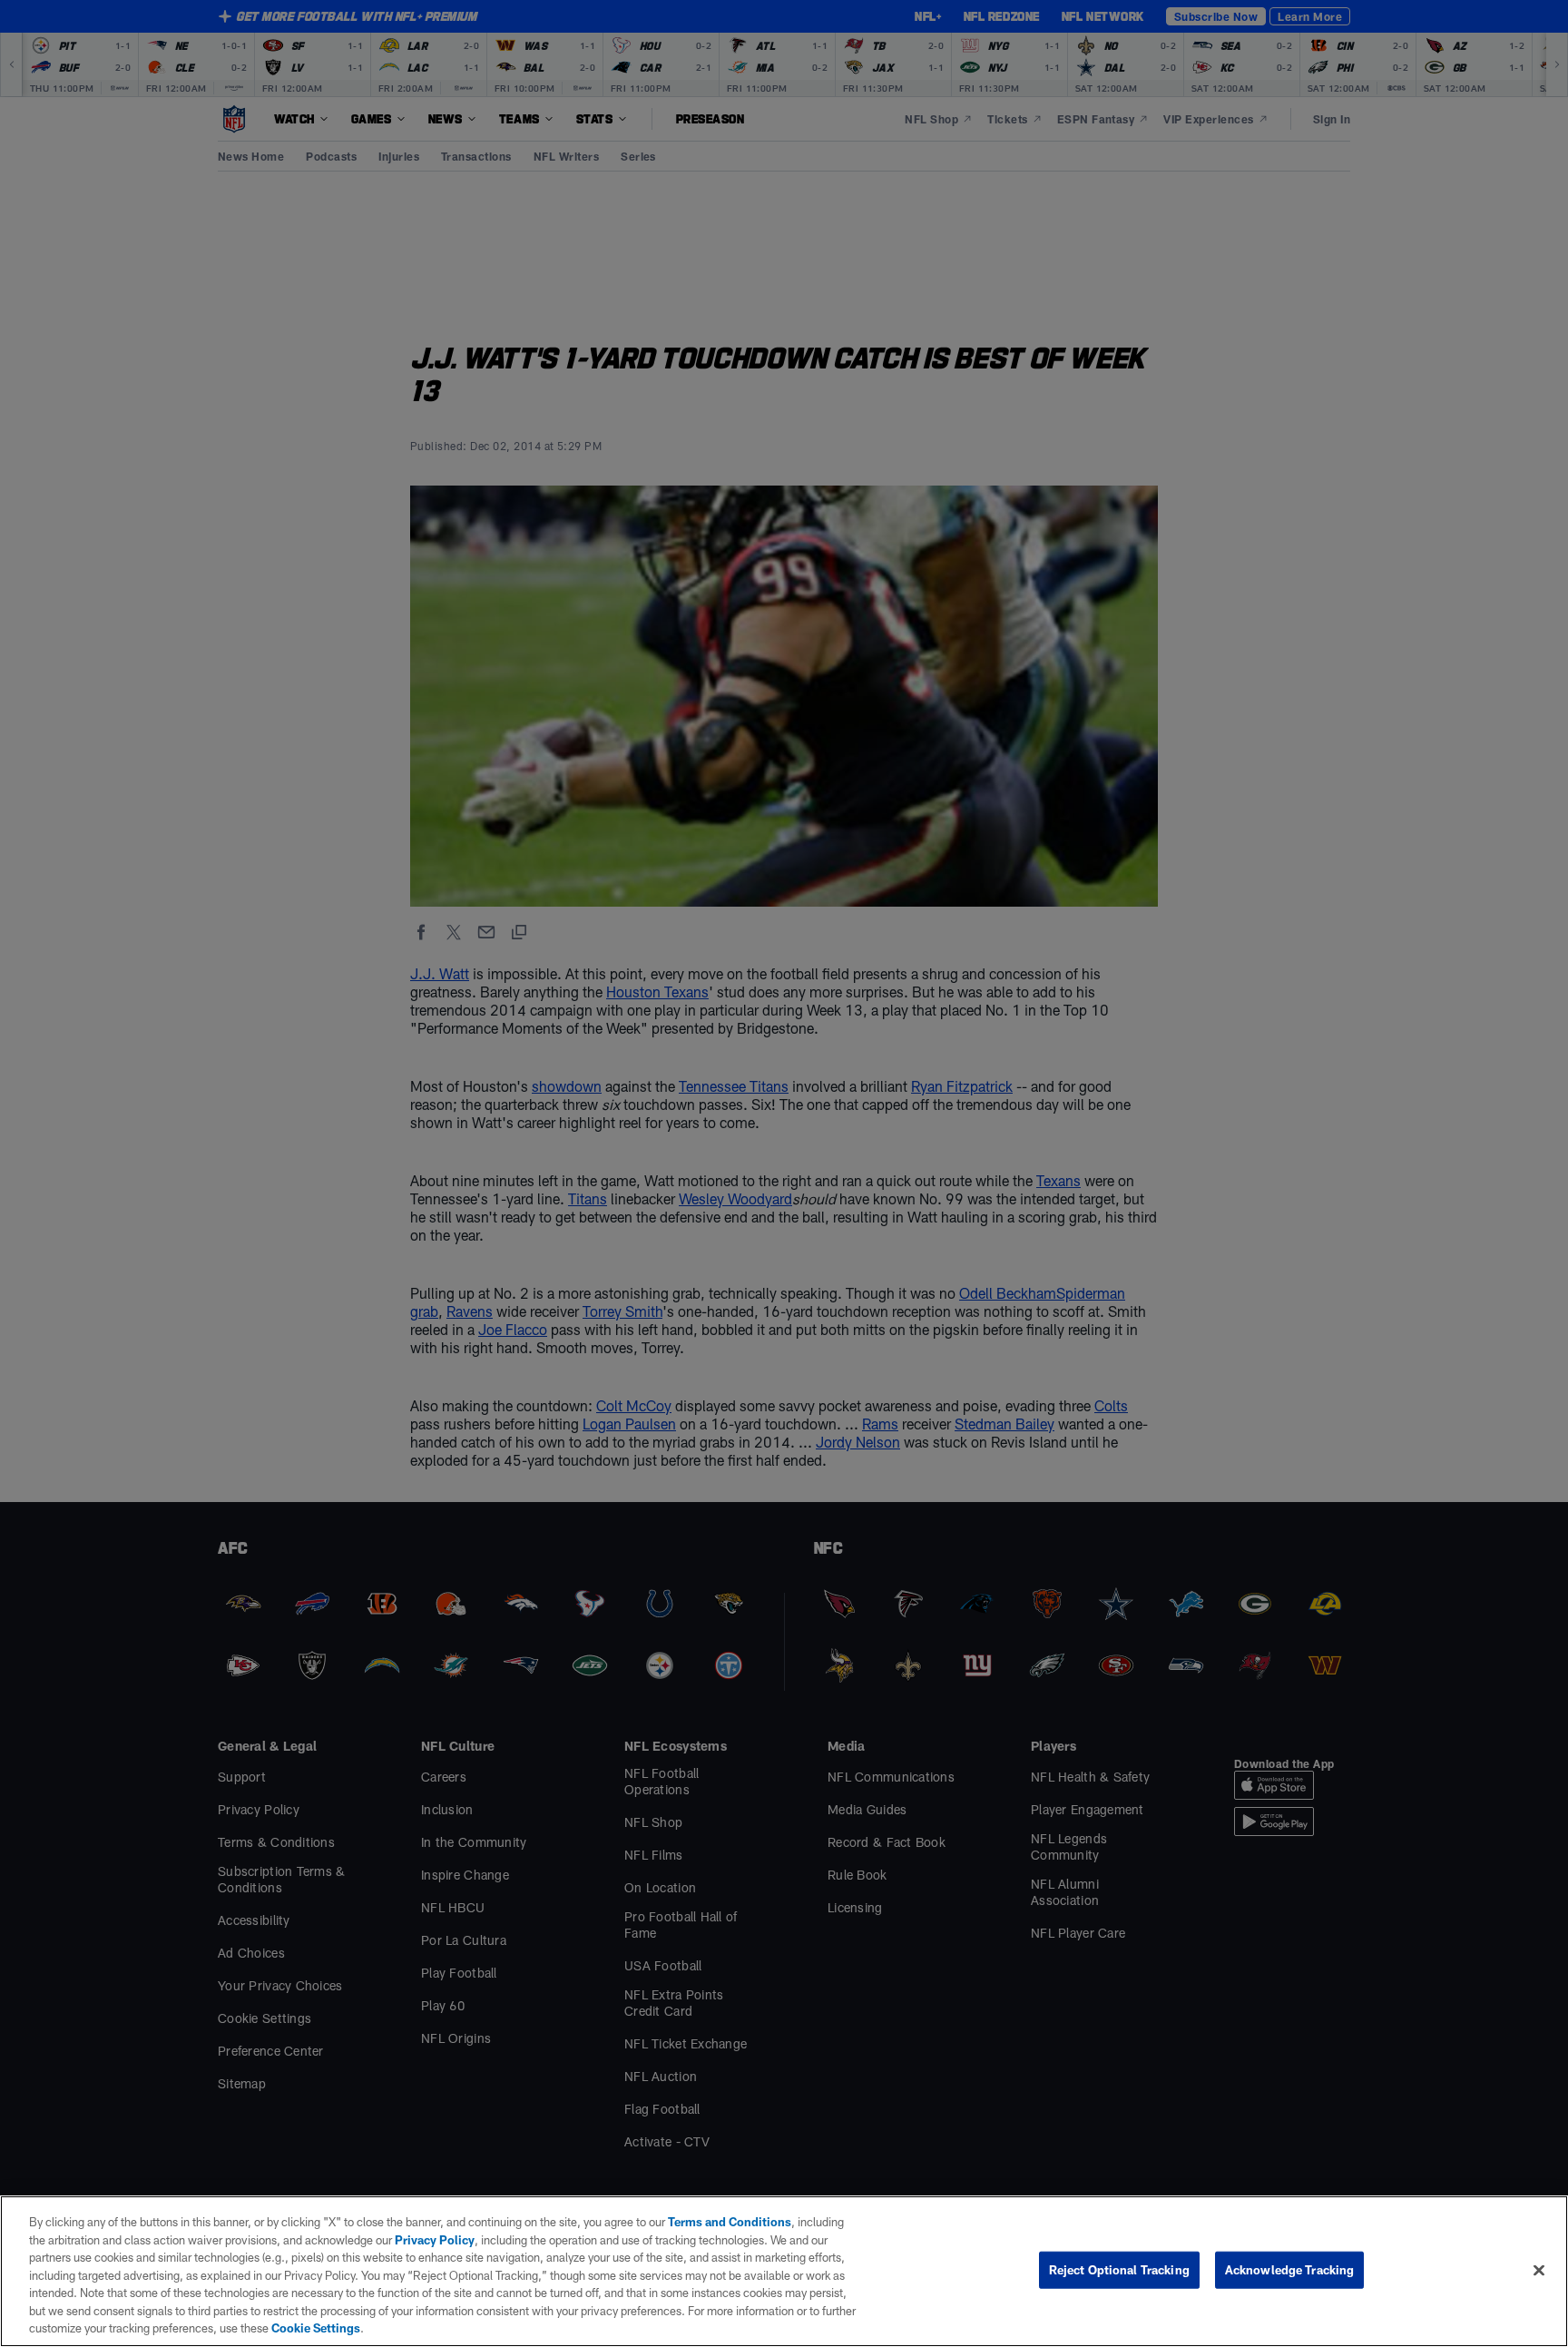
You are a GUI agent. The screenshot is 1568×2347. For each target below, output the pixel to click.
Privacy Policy (435, 2240)
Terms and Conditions (730, 2222)
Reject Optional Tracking (1119, 2269)
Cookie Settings (316, 2328)
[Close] (1539, 2270)
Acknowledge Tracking (1290, 2269)
